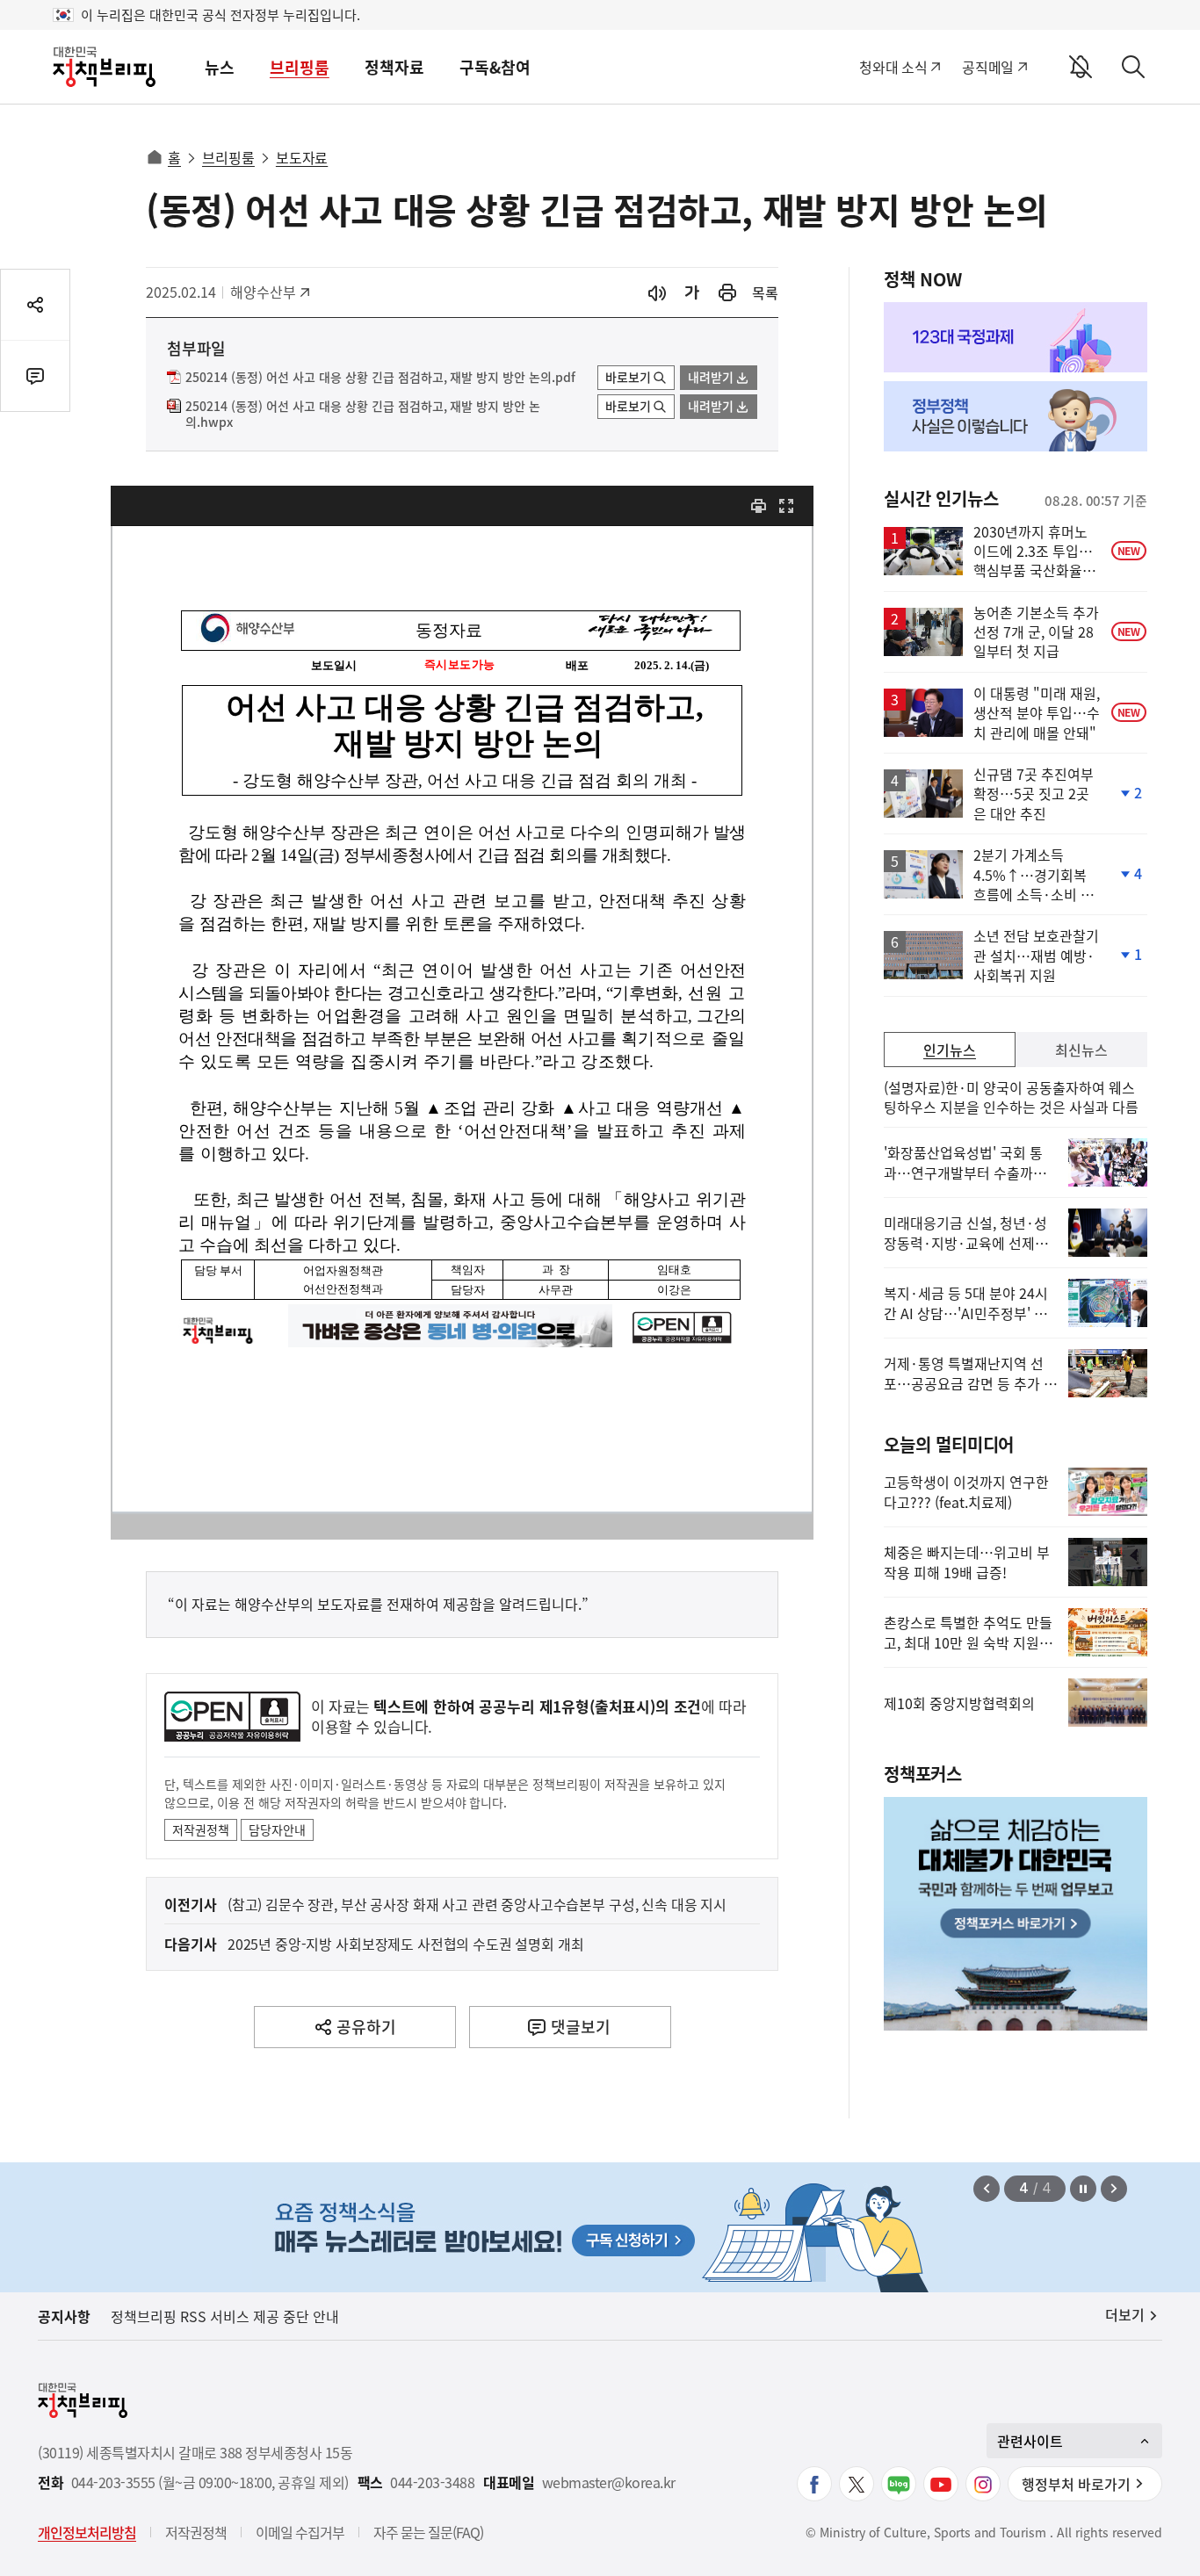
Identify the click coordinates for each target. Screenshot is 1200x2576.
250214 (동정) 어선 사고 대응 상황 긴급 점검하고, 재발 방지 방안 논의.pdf (380, 378)
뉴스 (220, 67)
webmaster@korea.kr (609, 2482)
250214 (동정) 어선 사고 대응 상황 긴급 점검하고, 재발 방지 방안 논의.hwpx (363, 415)
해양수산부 (269, 292)
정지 (1083, 2189)
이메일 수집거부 (300, 2532)
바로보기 (628, 377)
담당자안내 (277, 1829)
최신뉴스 (1081, 1050)
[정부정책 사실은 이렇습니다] (1016, 416)
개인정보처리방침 (87, 2532)
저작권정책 (201, 1829)
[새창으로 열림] (727, 293)
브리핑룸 (300, 67)
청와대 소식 (893, 67)
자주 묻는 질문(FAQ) (428, 2532)
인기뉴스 (950, 1050)
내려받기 (711, 377)
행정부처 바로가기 (1076, 2484)
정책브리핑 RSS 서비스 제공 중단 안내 (225, 2316)
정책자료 (394, 67)
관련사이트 (1030, 2441)
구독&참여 (495, 67)
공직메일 (988, 67)
